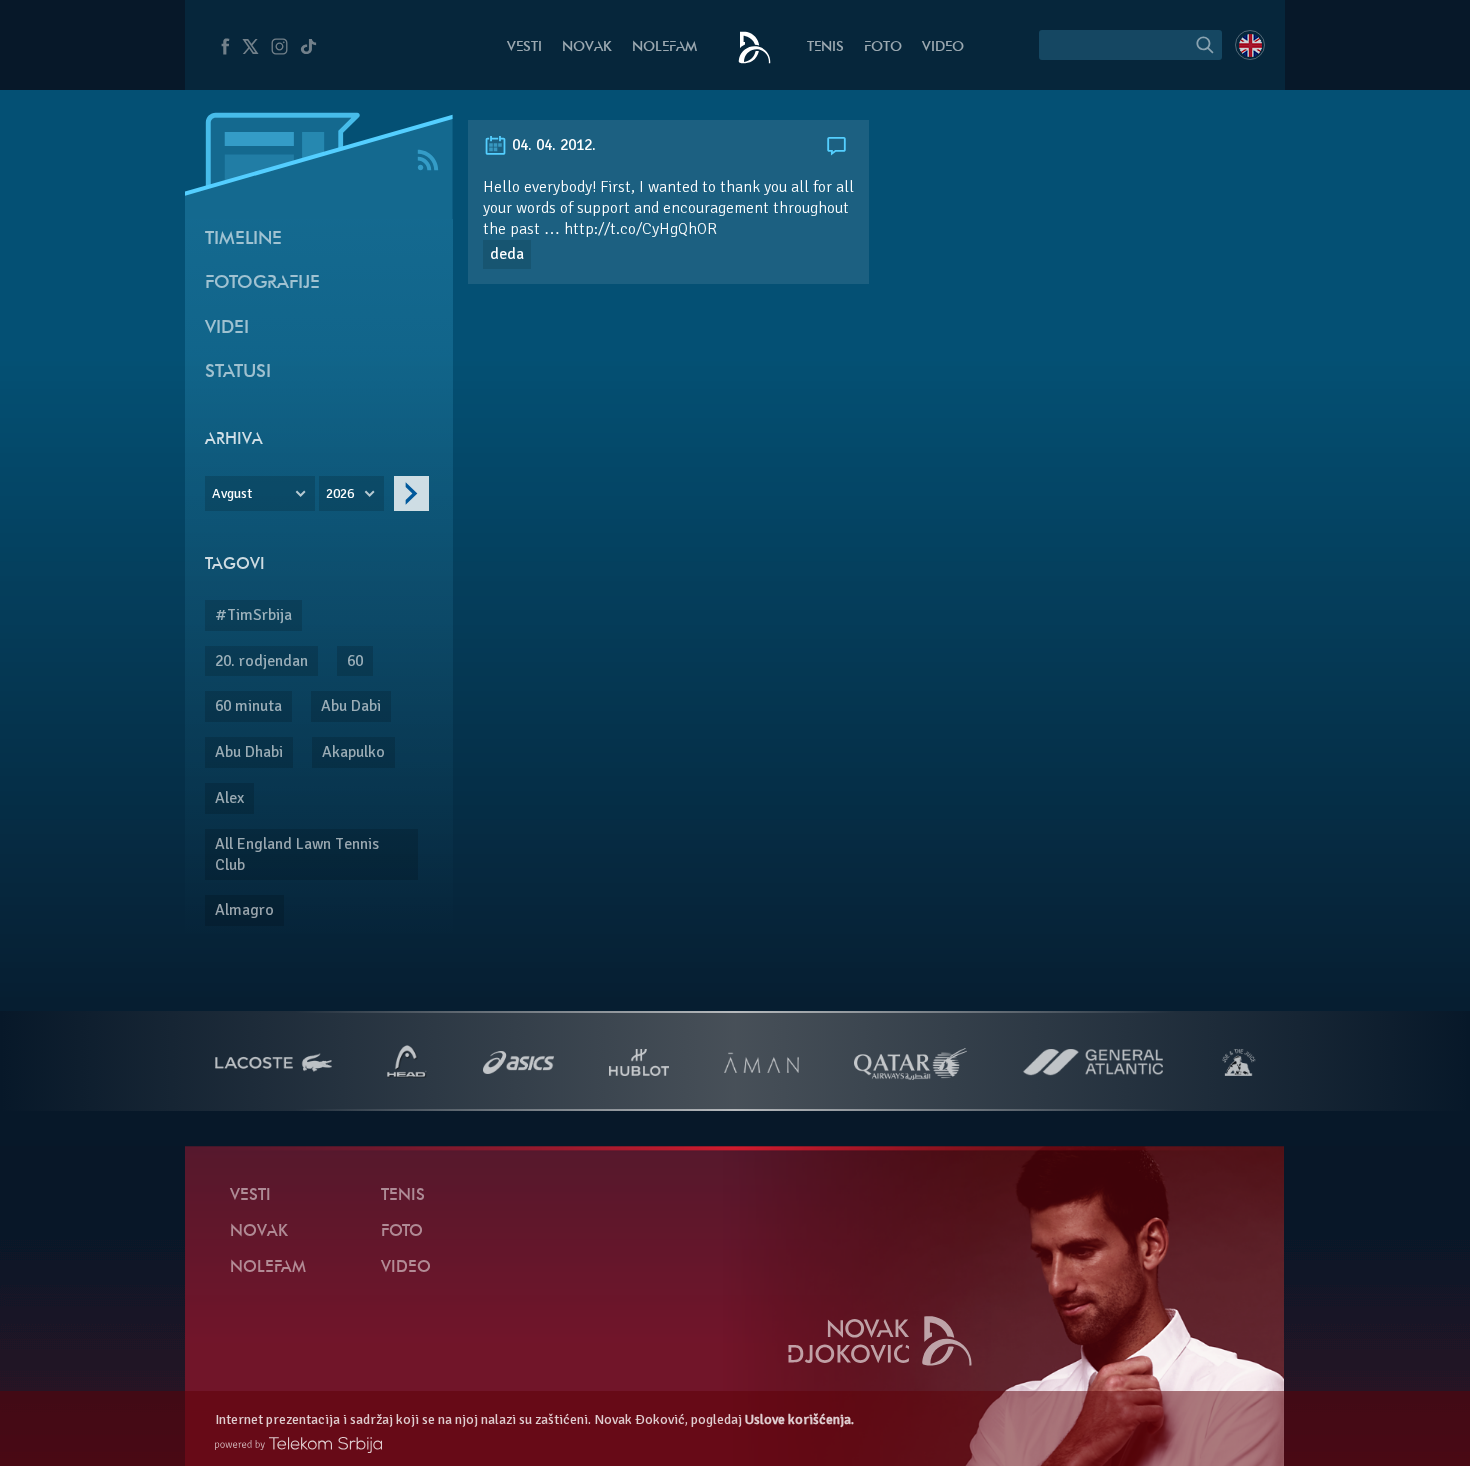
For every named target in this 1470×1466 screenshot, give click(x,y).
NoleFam (664, 47)
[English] (1250, 45)
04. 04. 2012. (552, 145)
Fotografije (262, 283)
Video (943, 47)
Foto (883, 47)
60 (355, 661)
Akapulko (353, 752)
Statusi (238, 372)
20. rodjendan (261, 661)
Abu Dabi (351, 706)
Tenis (825, 47)
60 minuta (248, 706)
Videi (227, 328)
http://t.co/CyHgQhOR (640, 229)
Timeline (243, 239)
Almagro (244, 910)
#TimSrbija (253, 615)
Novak (587, 47)
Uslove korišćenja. (799, 1419)
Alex (229, 798)
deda (507, 254)
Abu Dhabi (249, 752)
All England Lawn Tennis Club (297, 854)
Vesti (524, 47)
